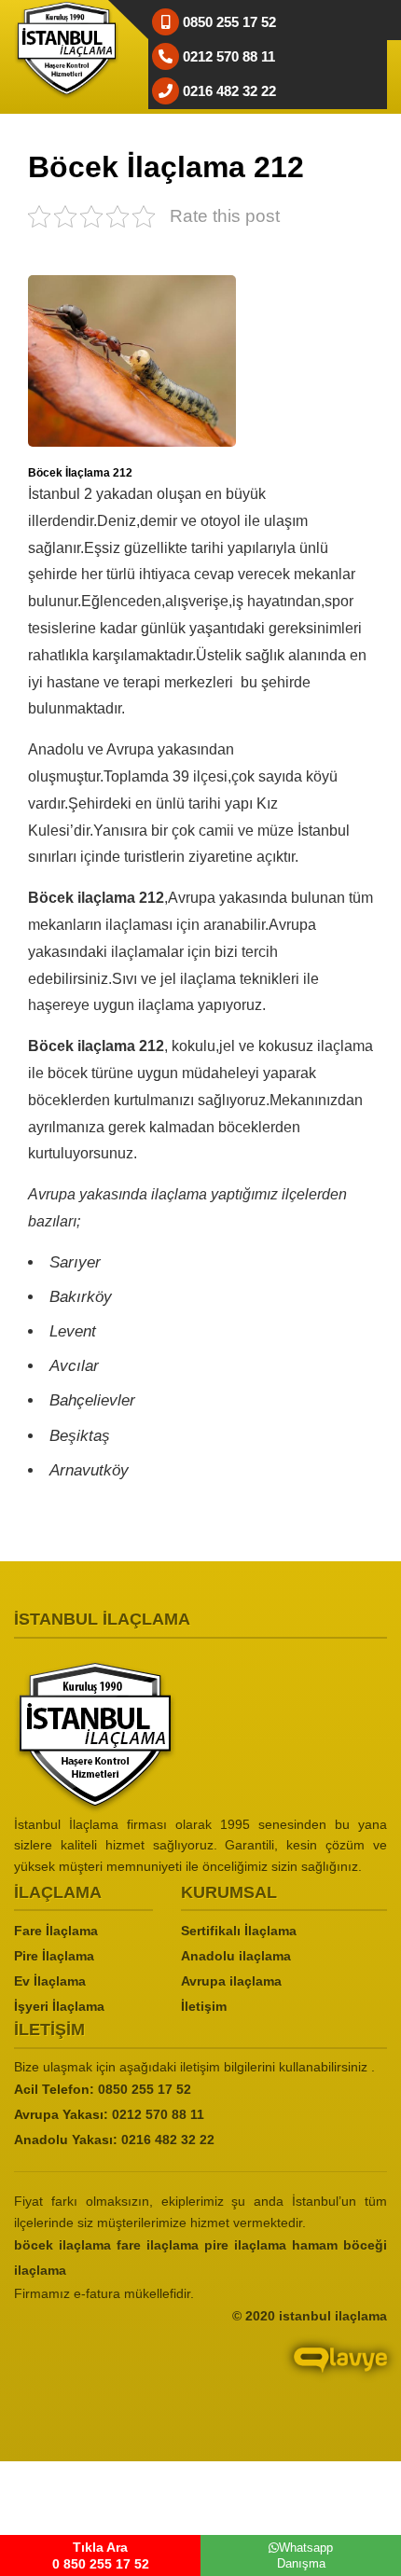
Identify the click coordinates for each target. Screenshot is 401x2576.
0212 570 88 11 (158, 2114)
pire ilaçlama (245, 2245)
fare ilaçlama (158, 2245)
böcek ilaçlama (62, 2245)
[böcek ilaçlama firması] (200, 1737)
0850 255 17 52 (145, 2089)
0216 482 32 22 (168, 2140)
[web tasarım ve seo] (200, 2374)
